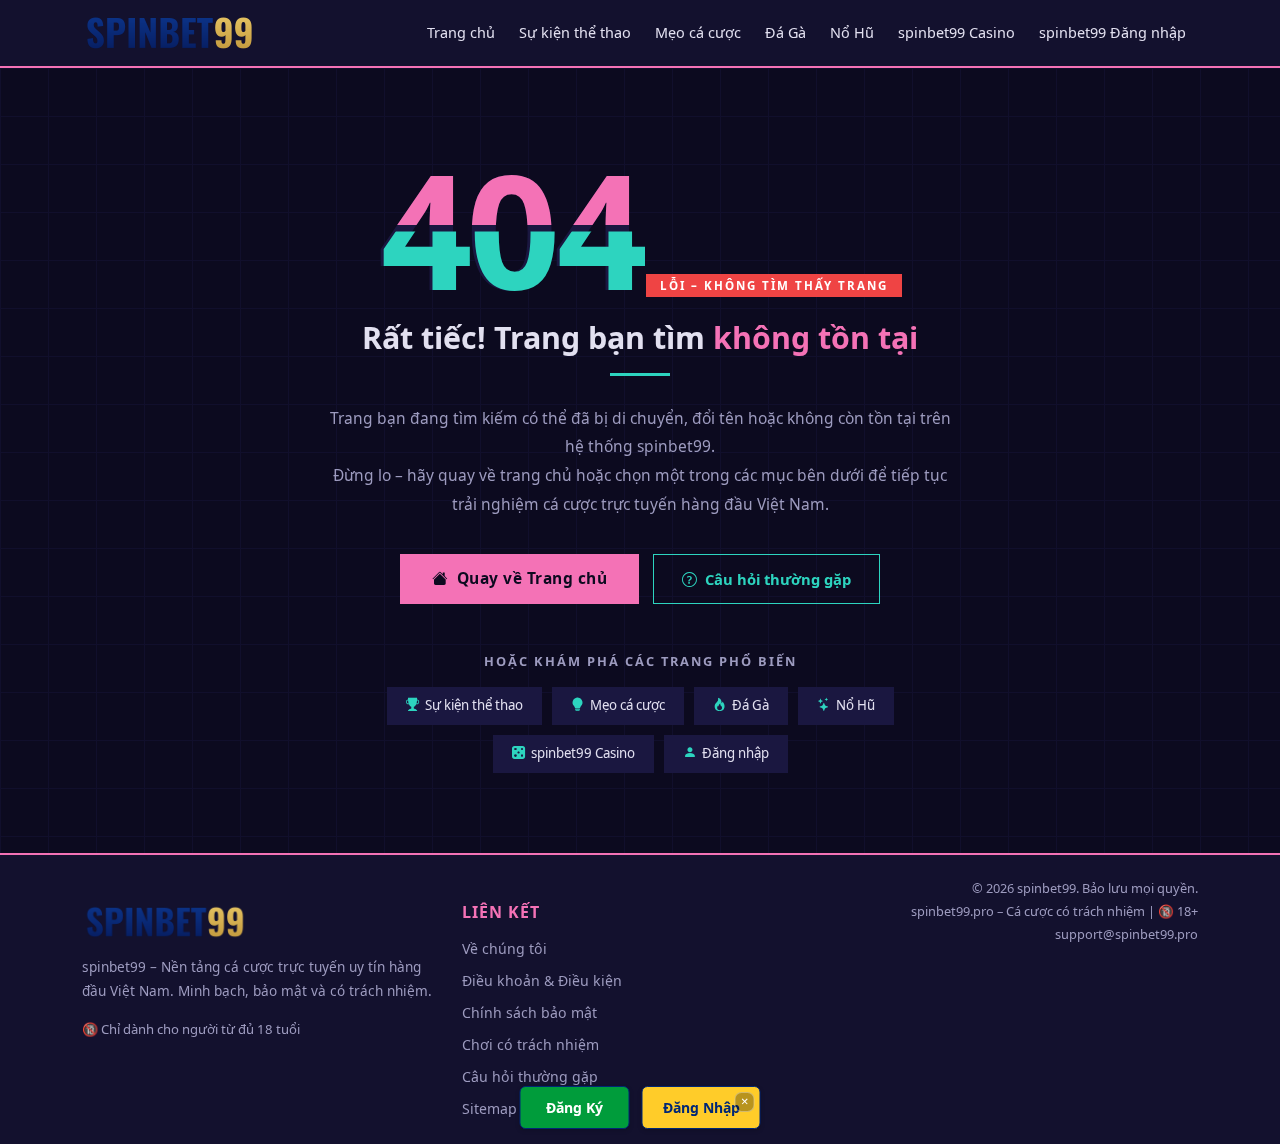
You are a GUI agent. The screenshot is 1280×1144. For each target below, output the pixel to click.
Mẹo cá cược (698, 32)
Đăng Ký (574, 1107)
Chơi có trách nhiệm (530, 1044)
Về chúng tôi (504, 948)
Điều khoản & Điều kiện (542, 980)
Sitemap (489, 1108)
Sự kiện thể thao (575, 32)
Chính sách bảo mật (529, 1012)
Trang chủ (461, 32)
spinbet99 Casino (956, 32)
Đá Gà (785, 32)
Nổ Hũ (852, 32)
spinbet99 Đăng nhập (1112, 32)
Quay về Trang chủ (532, 578)
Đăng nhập (735, 753)
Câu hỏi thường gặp (778, 579)
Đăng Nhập (701, 1107)
